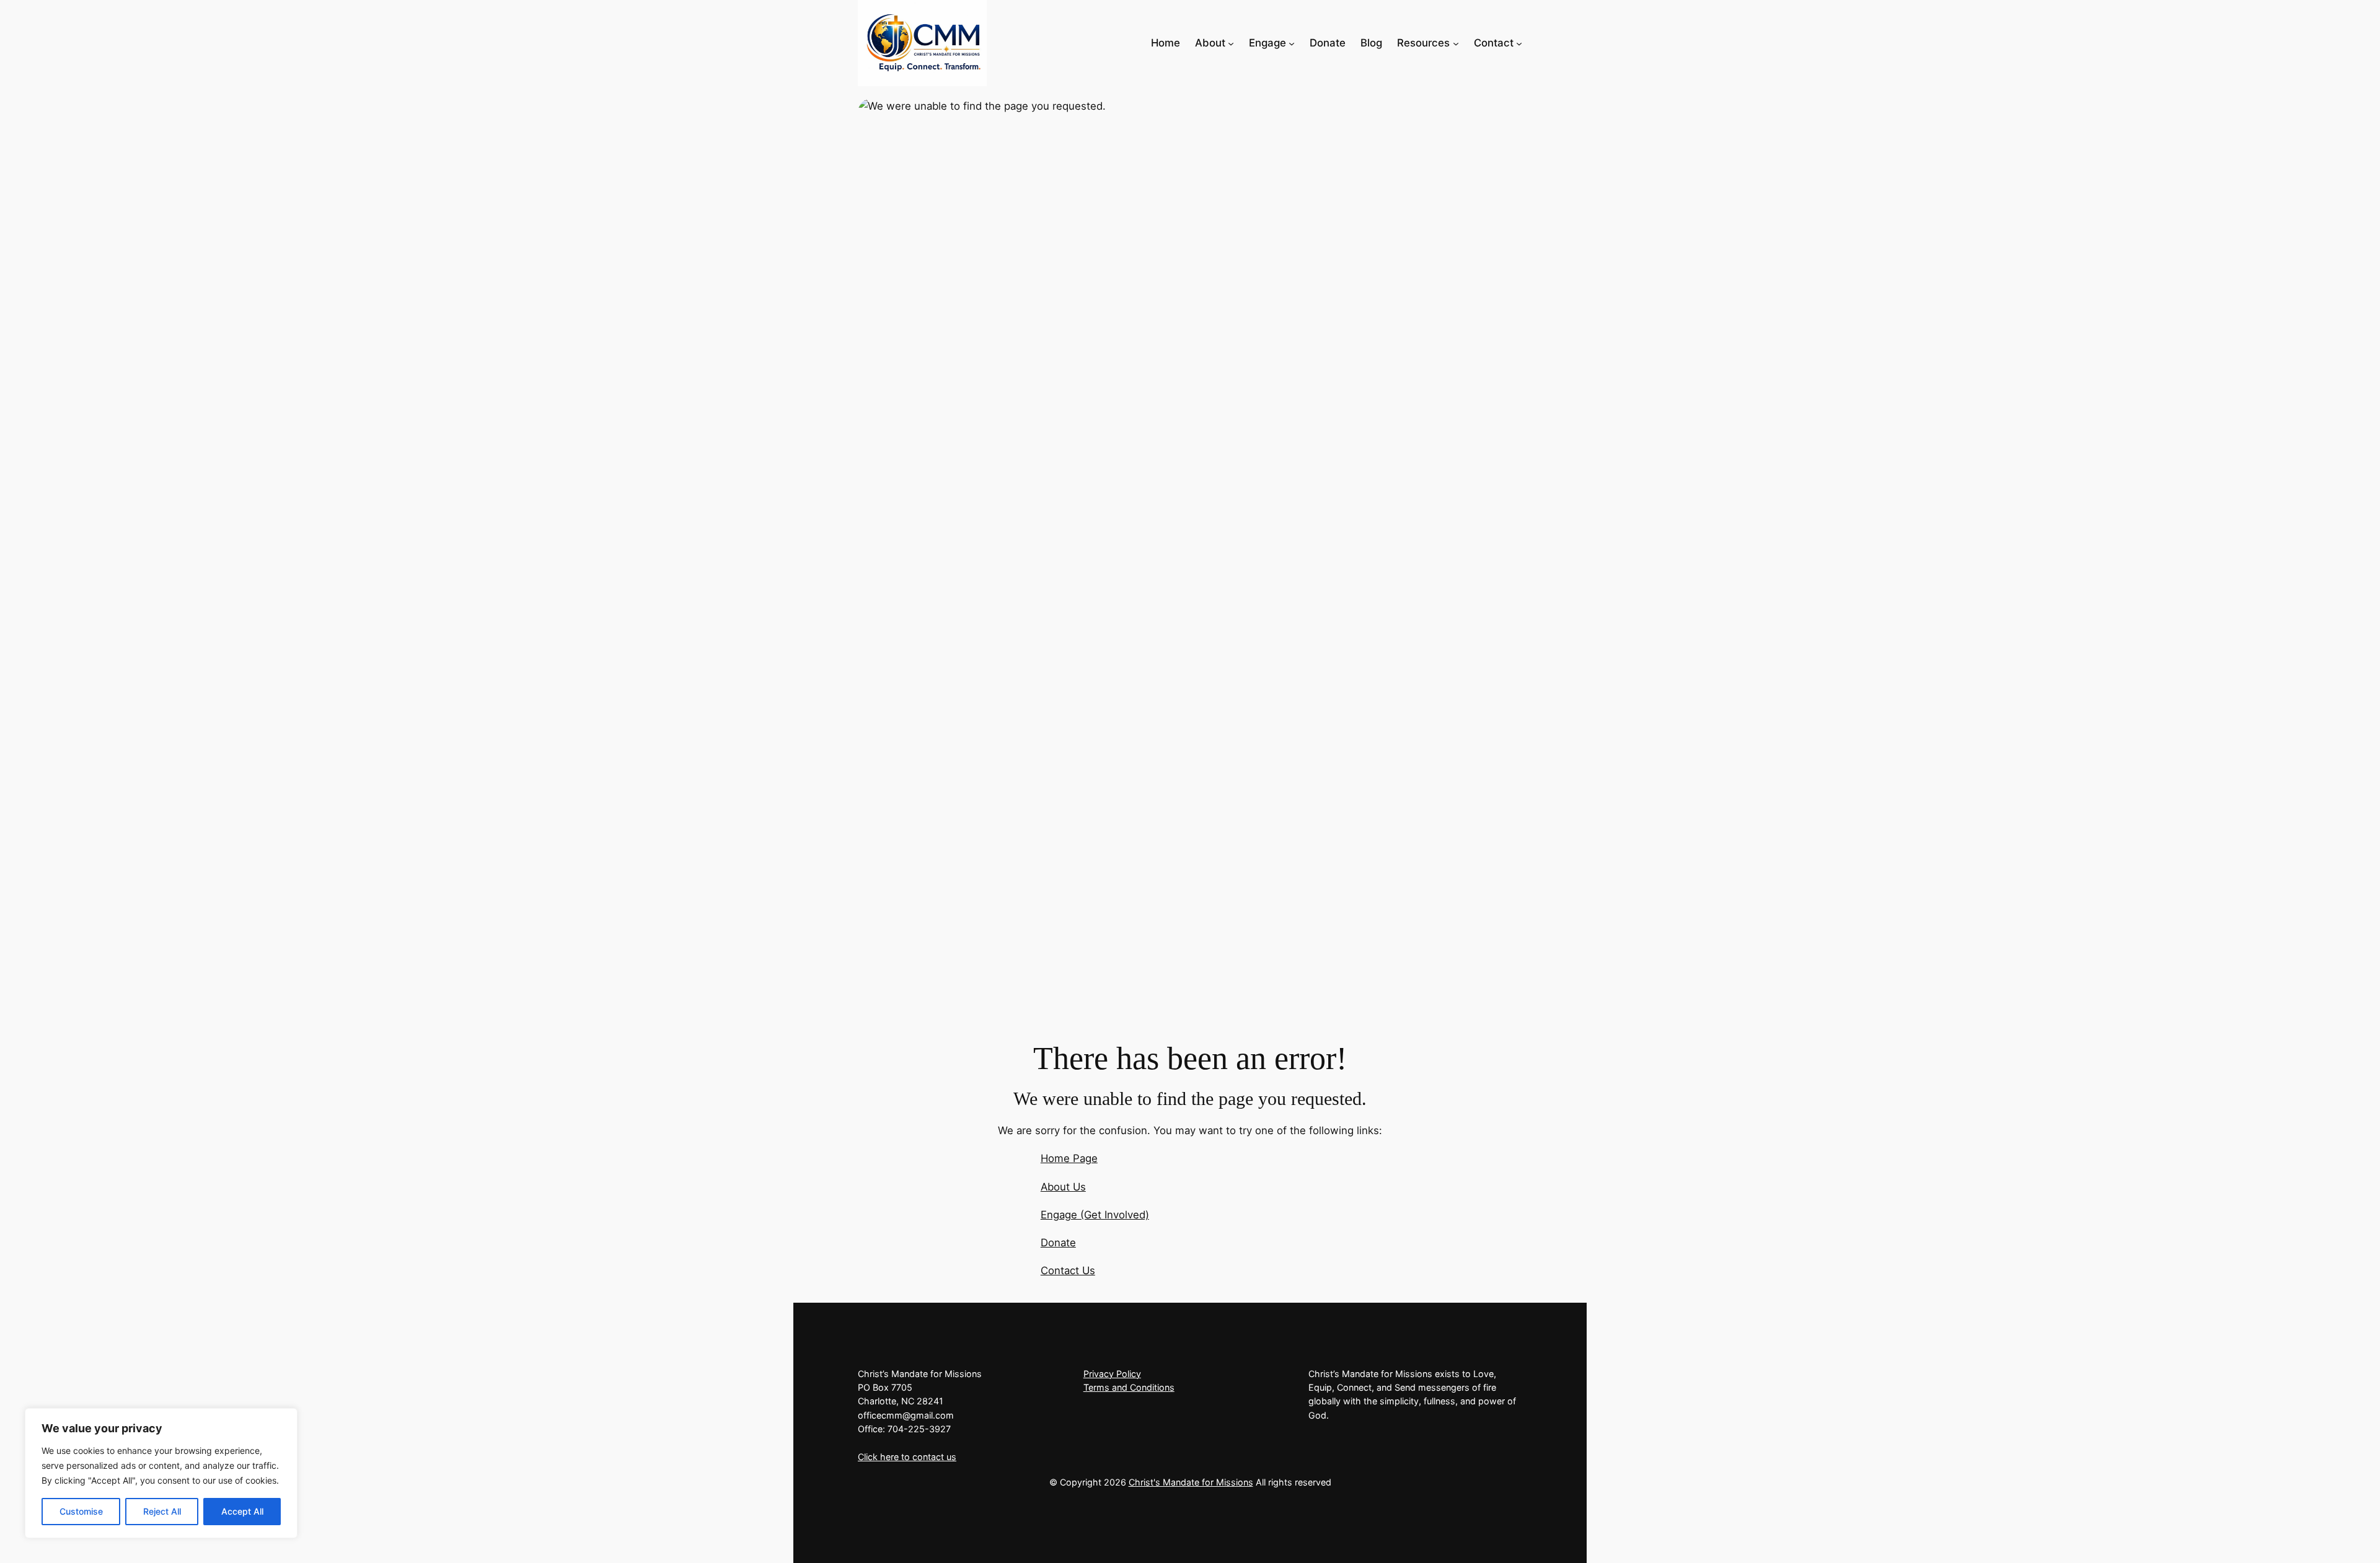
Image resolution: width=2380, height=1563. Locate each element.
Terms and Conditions (1129, 1387)
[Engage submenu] (1292, 43)
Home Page (1069, 1158)
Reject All (162, 1511)
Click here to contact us (907, 1457)
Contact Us (1068, 1270)
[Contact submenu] (1519, 43)
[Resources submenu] (1456, 43)
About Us (1063, 1187)
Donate (1058, 1243)
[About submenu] (1231, 43)
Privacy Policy (1112, 1374)
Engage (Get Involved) (1095, 1215)
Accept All (242, 1511)
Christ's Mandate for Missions (1191, 1482)
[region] (161, 1473)
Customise (81, 1511)
